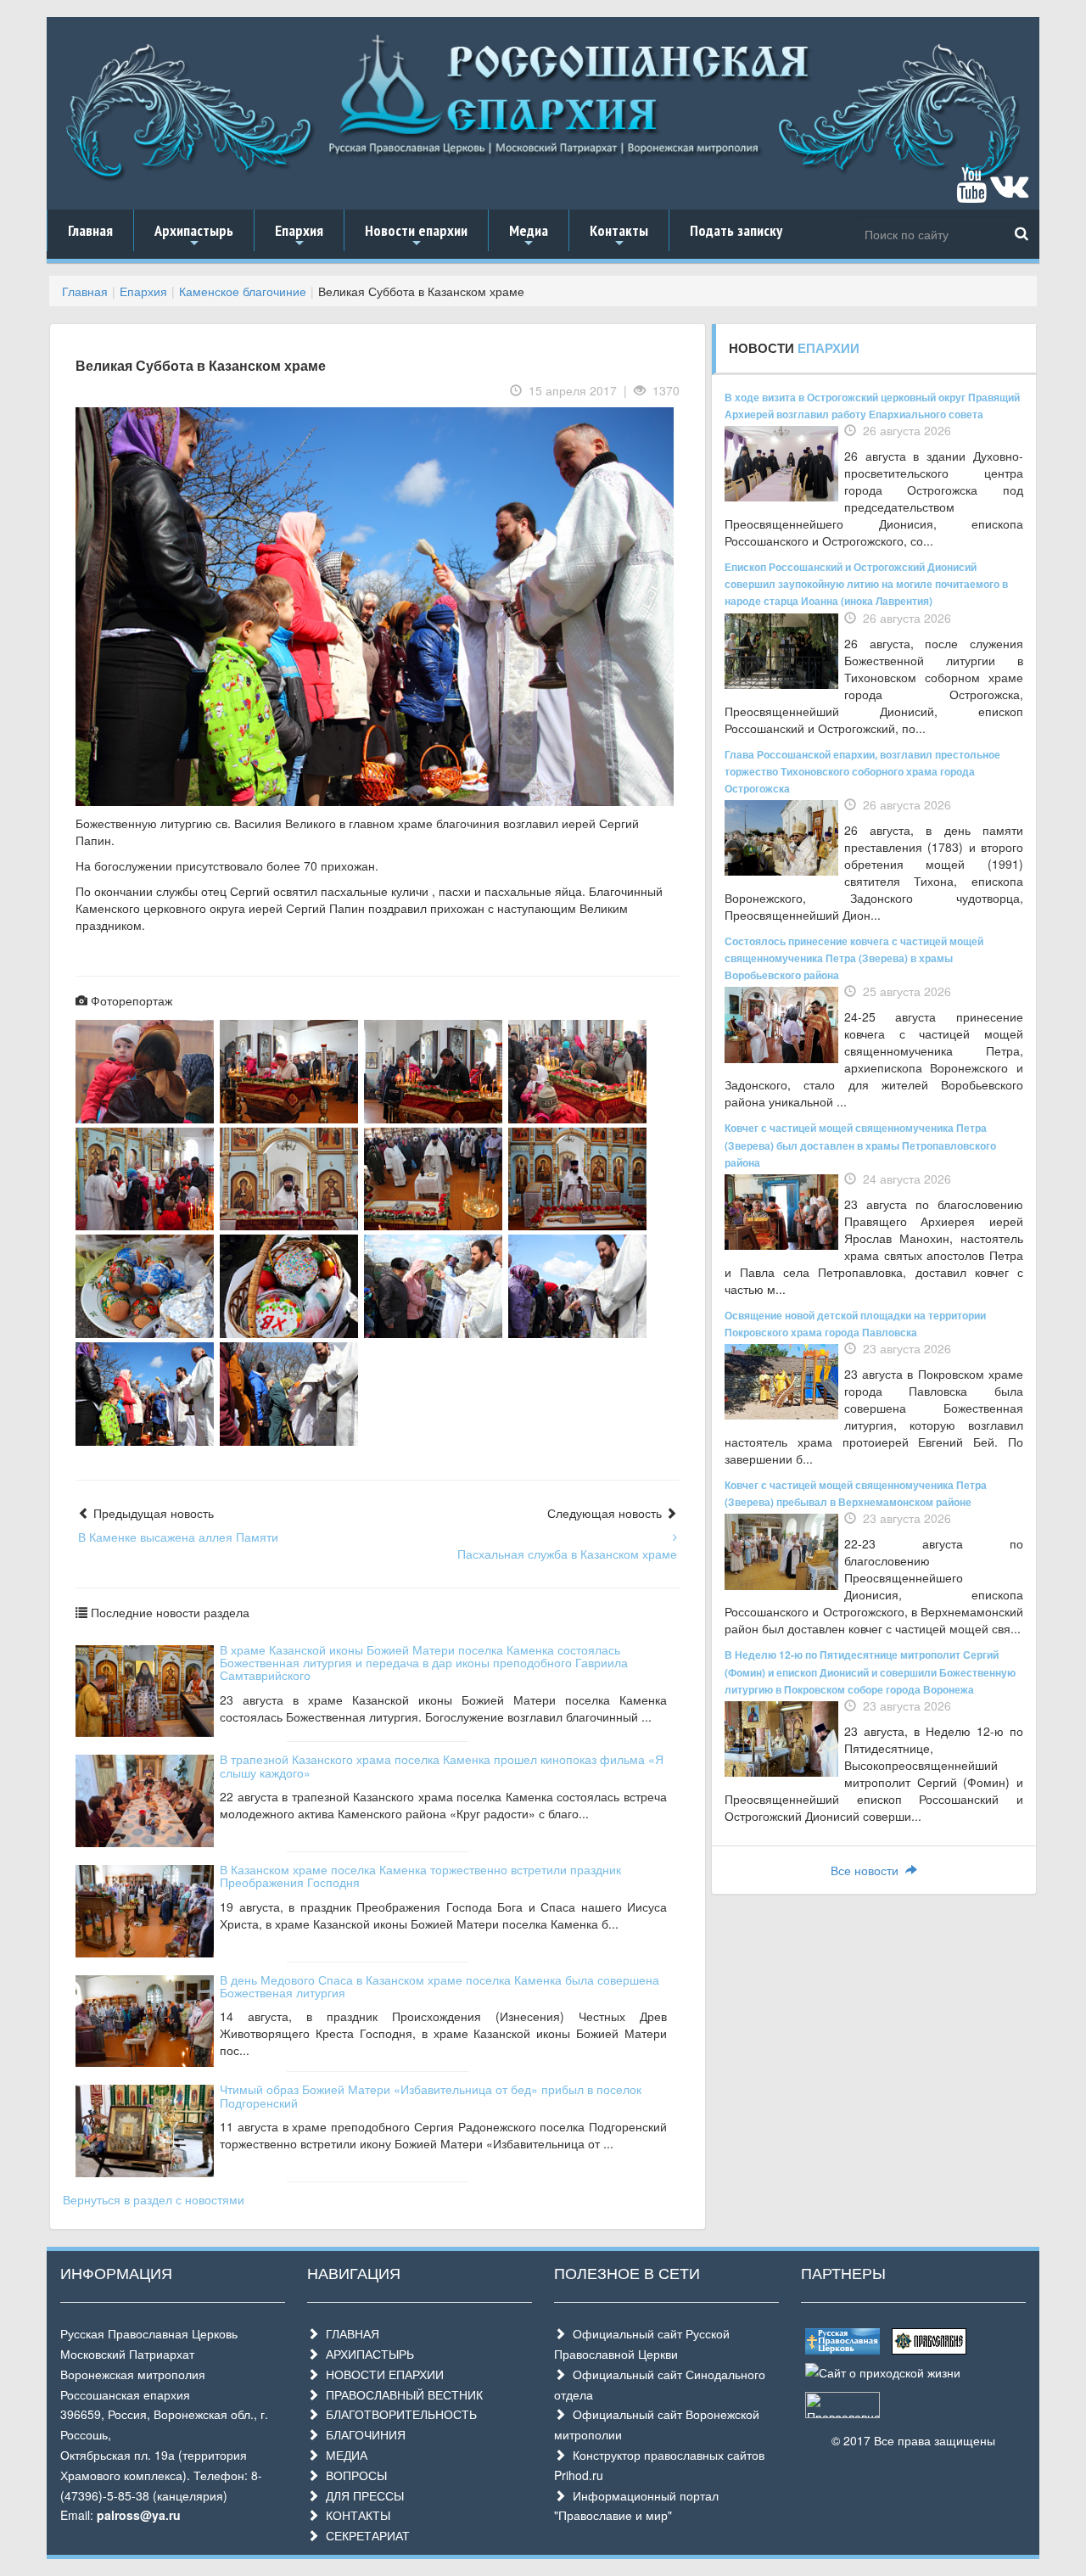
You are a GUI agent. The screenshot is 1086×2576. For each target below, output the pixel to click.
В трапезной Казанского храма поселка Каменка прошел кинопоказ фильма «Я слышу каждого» (442, 1765)
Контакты (619, 236)
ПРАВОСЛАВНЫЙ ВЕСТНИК (401, 2394)
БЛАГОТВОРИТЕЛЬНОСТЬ (398, 2414)
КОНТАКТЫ (355, 2515)
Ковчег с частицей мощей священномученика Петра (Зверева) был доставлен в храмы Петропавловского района (860, 1145)
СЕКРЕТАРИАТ (364, 2535)
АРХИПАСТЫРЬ (367, 2354)
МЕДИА (343, 2455)
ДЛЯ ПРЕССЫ (361, 2495)
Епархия (299, 236)
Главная (90, 230)
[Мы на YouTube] (971, 193)
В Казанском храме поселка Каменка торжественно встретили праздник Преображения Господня (420, 1876)
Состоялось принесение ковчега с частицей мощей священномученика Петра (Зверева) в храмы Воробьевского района (854, 958)
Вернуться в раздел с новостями (154, 2199)
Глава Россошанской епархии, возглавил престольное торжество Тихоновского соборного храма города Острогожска (862, 771)
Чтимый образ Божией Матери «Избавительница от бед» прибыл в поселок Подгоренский (431, 2095)
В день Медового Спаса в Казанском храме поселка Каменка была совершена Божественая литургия (439, 1986)
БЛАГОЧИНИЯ (362, 2434)
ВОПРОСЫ (353, 2475)
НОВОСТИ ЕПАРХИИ (381, 2374)
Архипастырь (194, 236)
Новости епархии (416, 236)
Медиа (529, 236)
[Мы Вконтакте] (1009, 193)
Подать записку (736, 230)
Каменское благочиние (243, 291)
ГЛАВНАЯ (349, 2333)
